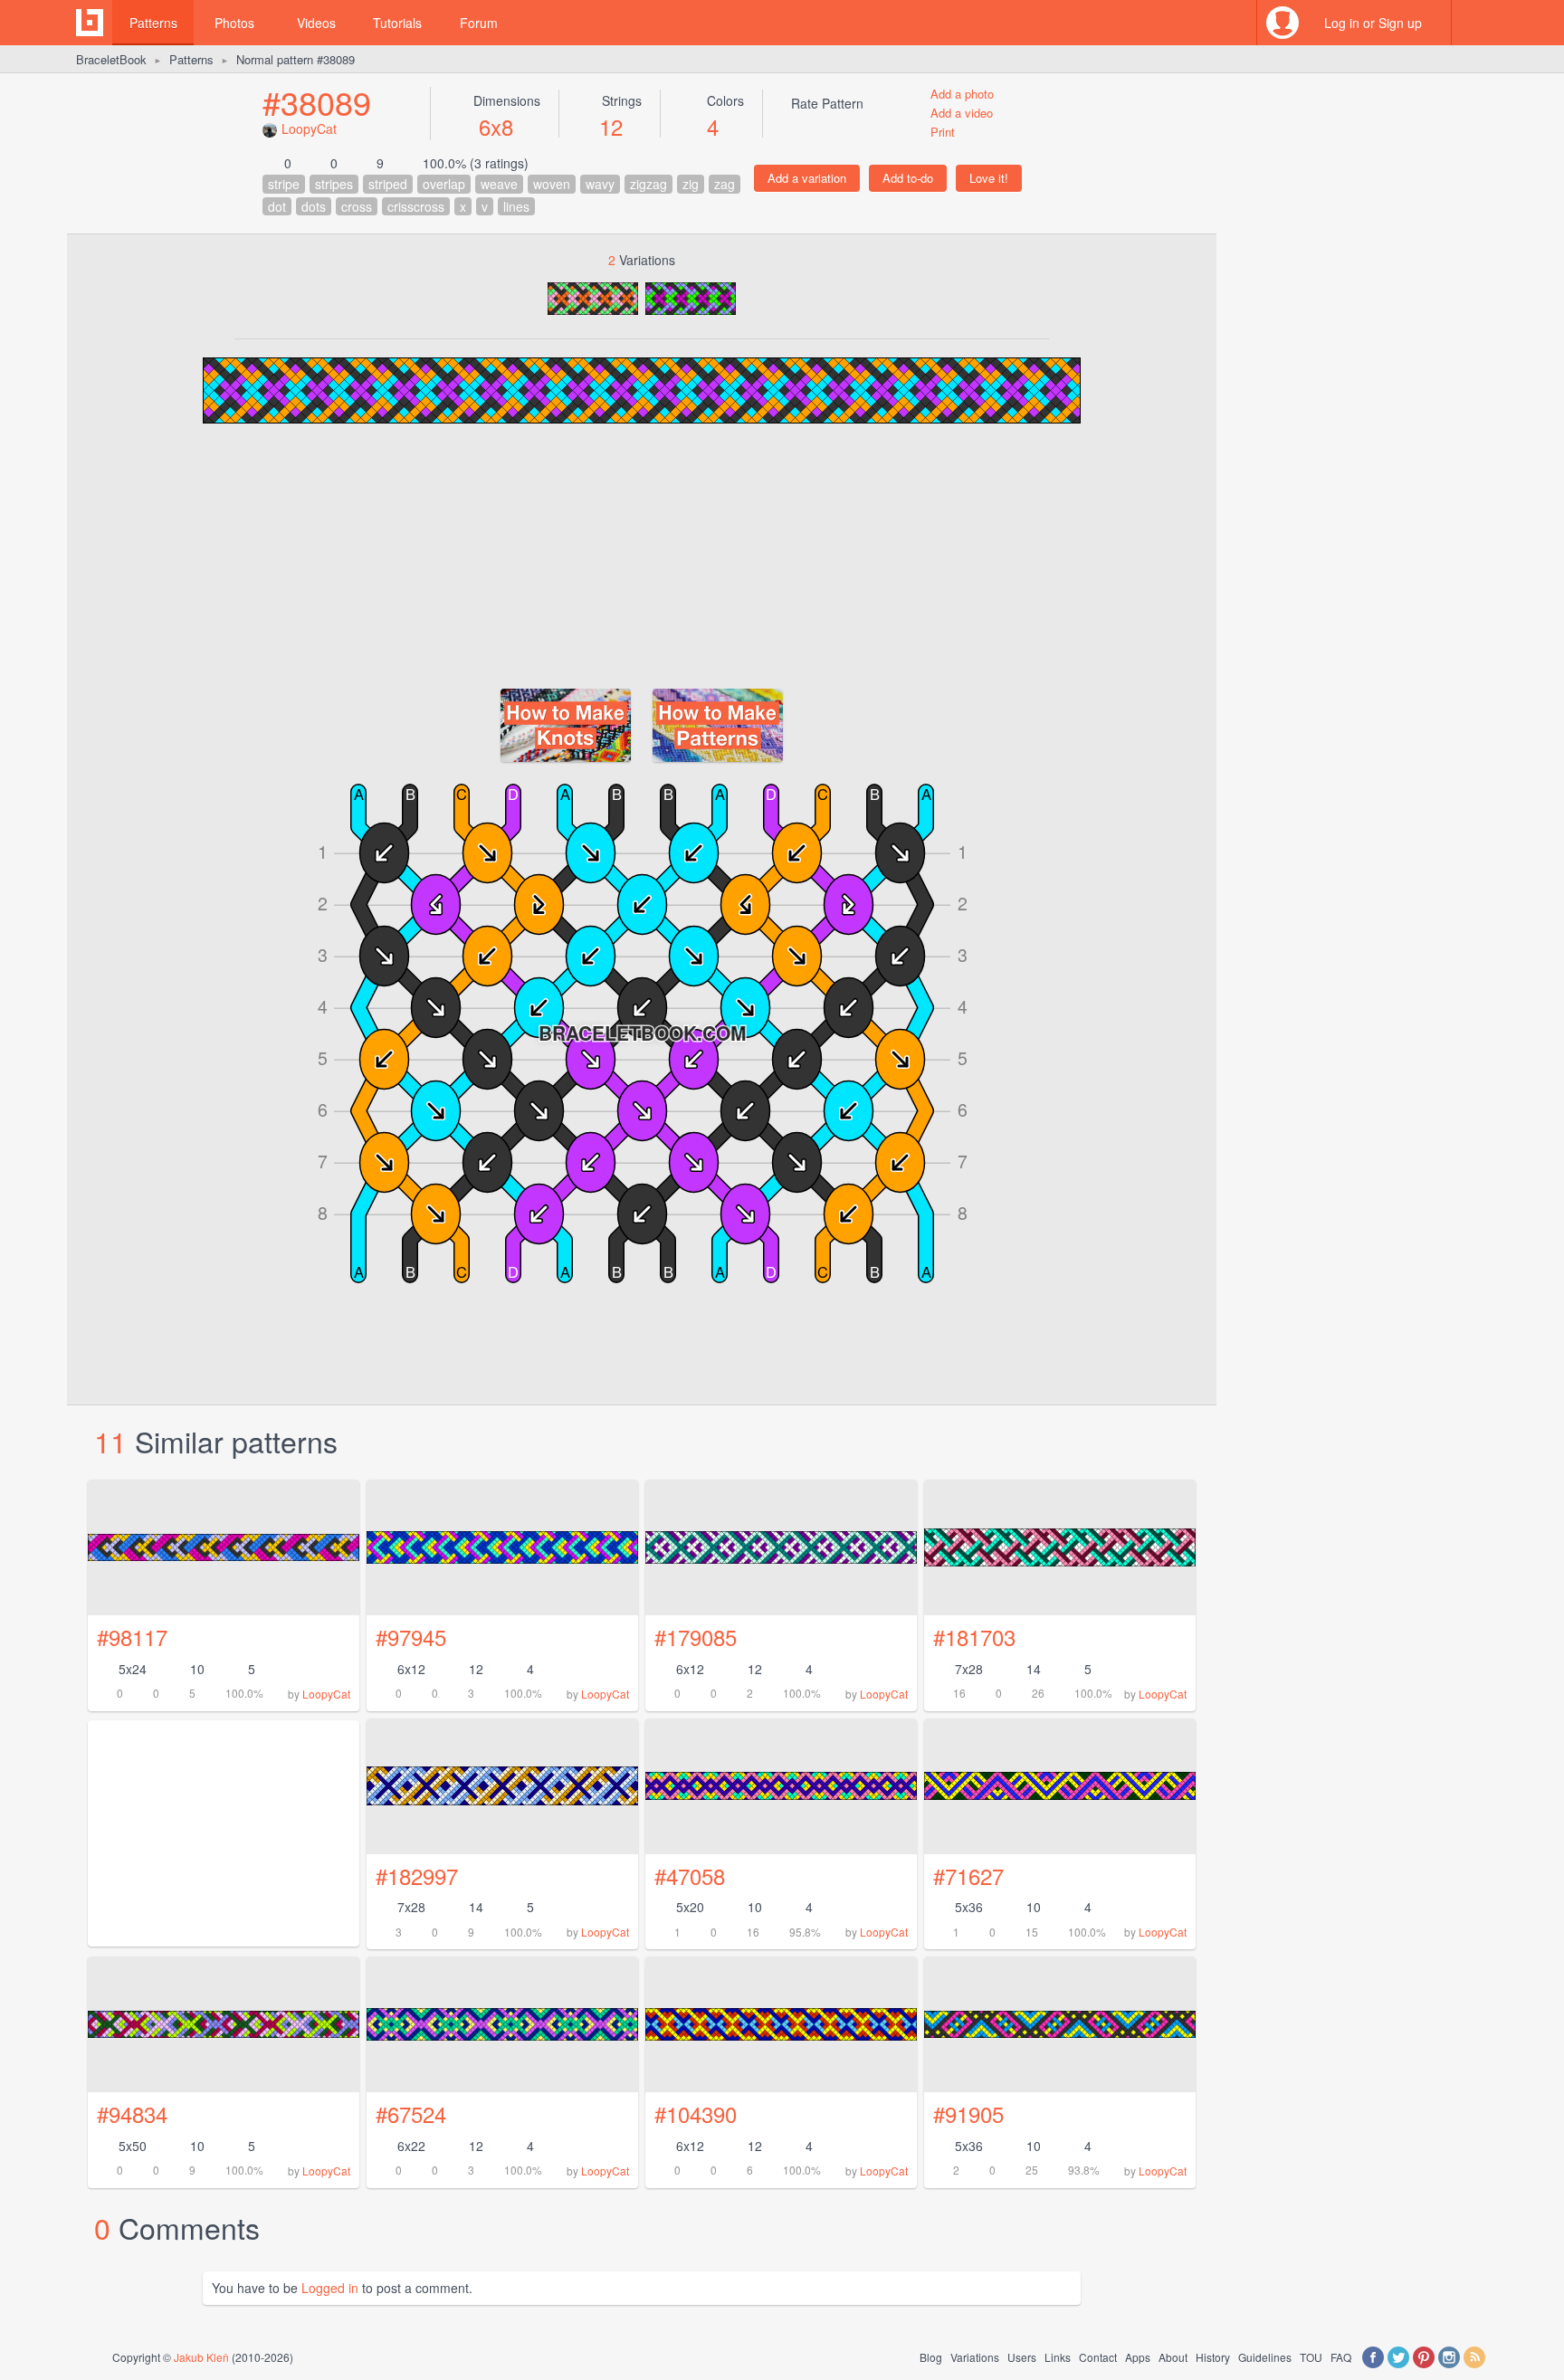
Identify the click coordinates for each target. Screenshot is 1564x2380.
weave (499, 184)
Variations (975, 2357)
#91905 (968, 2113)
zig (691, 184)
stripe (284, 184)
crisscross (416, 206)
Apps (1138, 2357)
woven (552, 184)
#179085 (696, 1637)
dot (277, 206)
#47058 (690, 1875)
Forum (479, 23)
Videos (316, 23)
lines (516, 206)
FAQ (1341, 2357)
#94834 (132, 2113)
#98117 (132, 1637)
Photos (234, 23)
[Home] (90, 23)
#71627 (968, 1875)
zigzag (648, 184)
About (1173, 2357)
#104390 (696, 2113)
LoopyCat (309, 129)
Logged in (330, 2288)
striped (388, 184)
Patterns (153, 23)
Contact (1098, 2357)
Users (1022, 2357)
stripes (334, 184)
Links (1058, 2357)
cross (357, 206)
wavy (600, 184)
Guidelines (1265, 2357)
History (1213, 2357)
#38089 (317, 102)
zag (725, 184)
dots (314, 206)
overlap (444, 184)
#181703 (974, 1637)
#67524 (411, 2113)
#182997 (417, 1875)
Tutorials (397, 23)
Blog (931, 2357)
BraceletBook (111, 59)
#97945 (411, 1637)
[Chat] (1474, 23)
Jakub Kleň (201, 2357)
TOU (1311, 2357)
